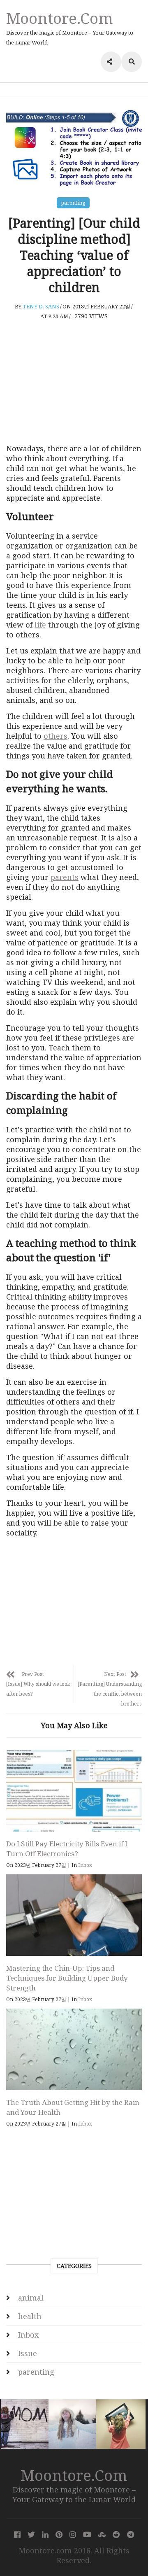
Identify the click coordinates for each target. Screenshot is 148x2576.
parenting (73, 203)
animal (31, 2298)
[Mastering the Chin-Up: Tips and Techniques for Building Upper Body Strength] (74, 1915)
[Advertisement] (74, 382)
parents (65, 877)
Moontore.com (60, 18)
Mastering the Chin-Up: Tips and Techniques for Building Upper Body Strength (67, 1978)
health (30, 2316)
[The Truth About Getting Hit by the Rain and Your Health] (74, 2049)
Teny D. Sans (41, 306)
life (40, 625)
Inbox (85, 1865)
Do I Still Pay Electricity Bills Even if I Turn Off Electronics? (67, 1849)
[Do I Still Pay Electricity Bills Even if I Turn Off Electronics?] (74, 1791)
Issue (28, 2353)
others (55, 736)
